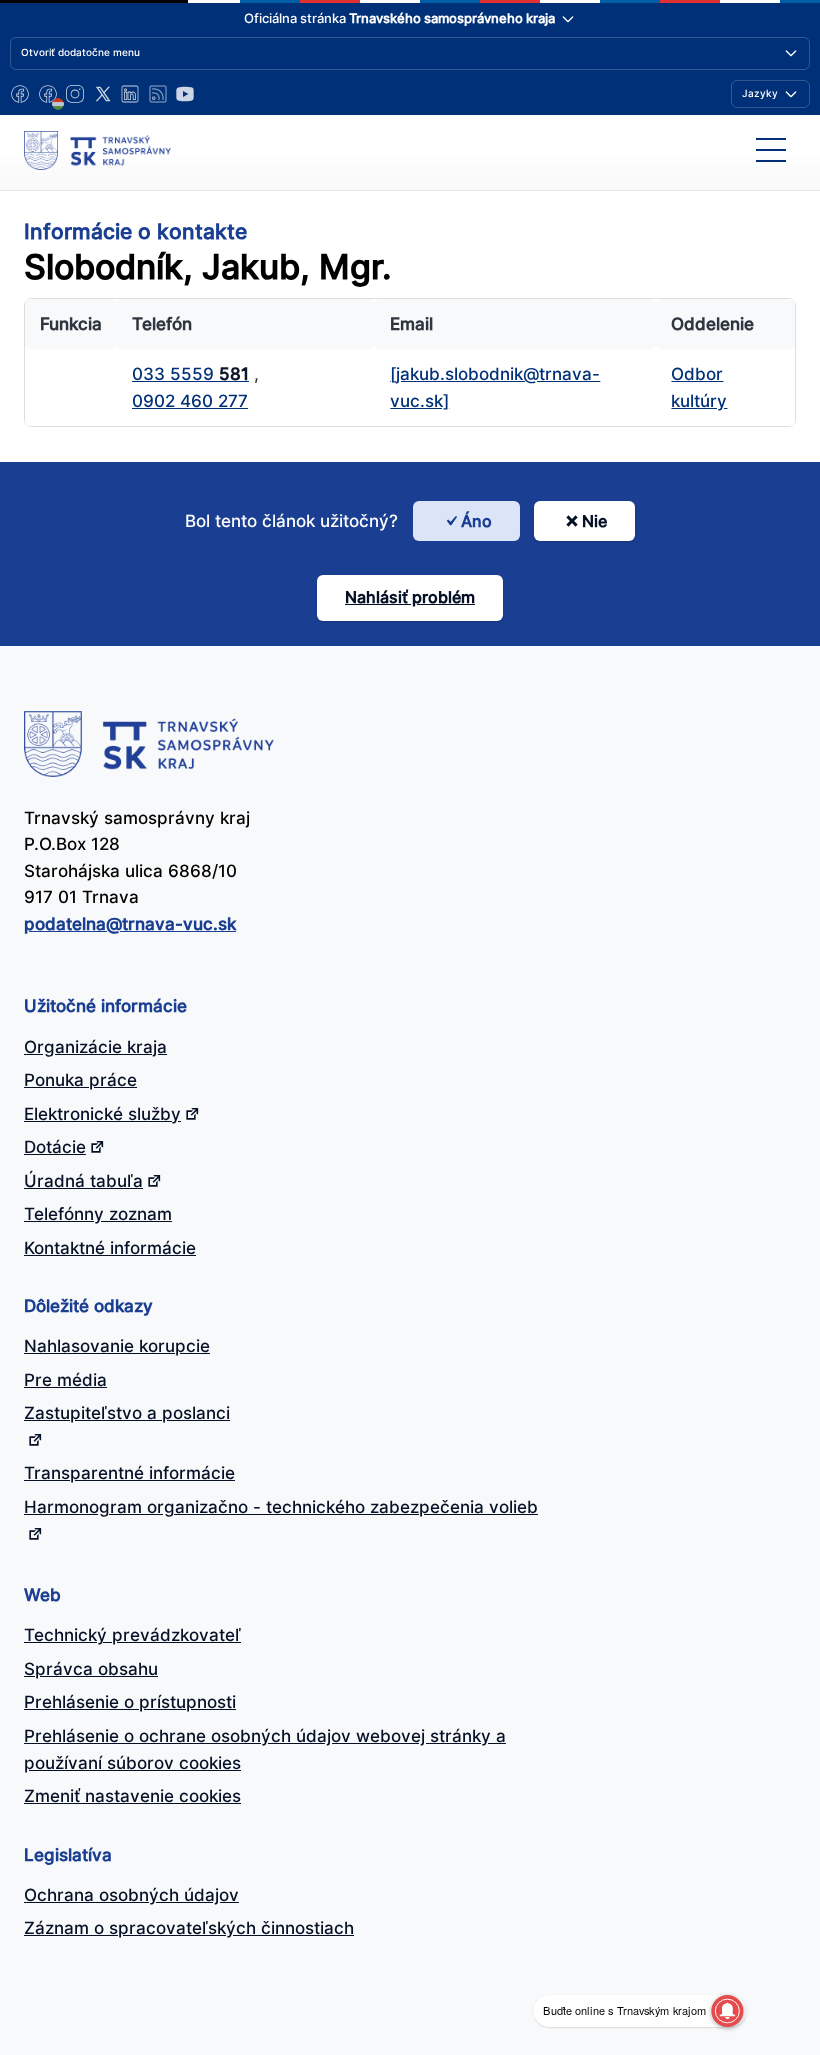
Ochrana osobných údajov (131, 1895)
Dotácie (55, 1147)
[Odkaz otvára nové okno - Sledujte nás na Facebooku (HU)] (48, 94)
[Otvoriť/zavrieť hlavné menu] (771, 150)
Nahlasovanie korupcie (117, 1346)
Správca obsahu (91, 1669)
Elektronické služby (102, 1114)
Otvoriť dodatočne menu (80, 52)
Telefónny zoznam (98, 1214)
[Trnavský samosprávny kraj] (97, 150)
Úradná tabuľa (83, 1181)
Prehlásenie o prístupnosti (130, 1702)
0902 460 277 (190, 401)
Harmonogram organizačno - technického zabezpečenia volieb (281, 1507)
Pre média (65, 1380)
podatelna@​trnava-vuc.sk (130, 924)
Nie (594, 521)
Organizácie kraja (95, 1047)
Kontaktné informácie (110, 1248)
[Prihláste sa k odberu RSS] (158, 94)
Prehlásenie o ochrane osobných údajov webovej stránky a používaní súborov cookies (265, 1749)
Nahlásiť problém (410, 597)
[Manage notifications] (727, 2011)
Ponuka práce (80, 1080)
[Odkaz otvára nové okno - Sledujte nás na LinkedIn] (130, 94)
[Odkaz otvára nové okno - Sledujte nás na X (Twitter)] (103, 94)
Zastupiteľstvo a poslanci (127, 1413)
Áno (476, 521)
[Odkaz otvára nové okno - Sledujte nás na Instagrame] (75, 94)
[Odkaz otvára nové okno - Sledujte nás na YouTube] (185, 94)
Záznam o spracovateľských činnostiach (189, 1928)
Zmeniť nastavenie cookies (132, 1796)
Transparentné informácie (129, 1473)
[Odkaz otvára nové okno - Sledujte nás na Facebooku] (20, 94)
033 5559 (190, 374)
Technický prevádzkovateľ (132, 1635)
